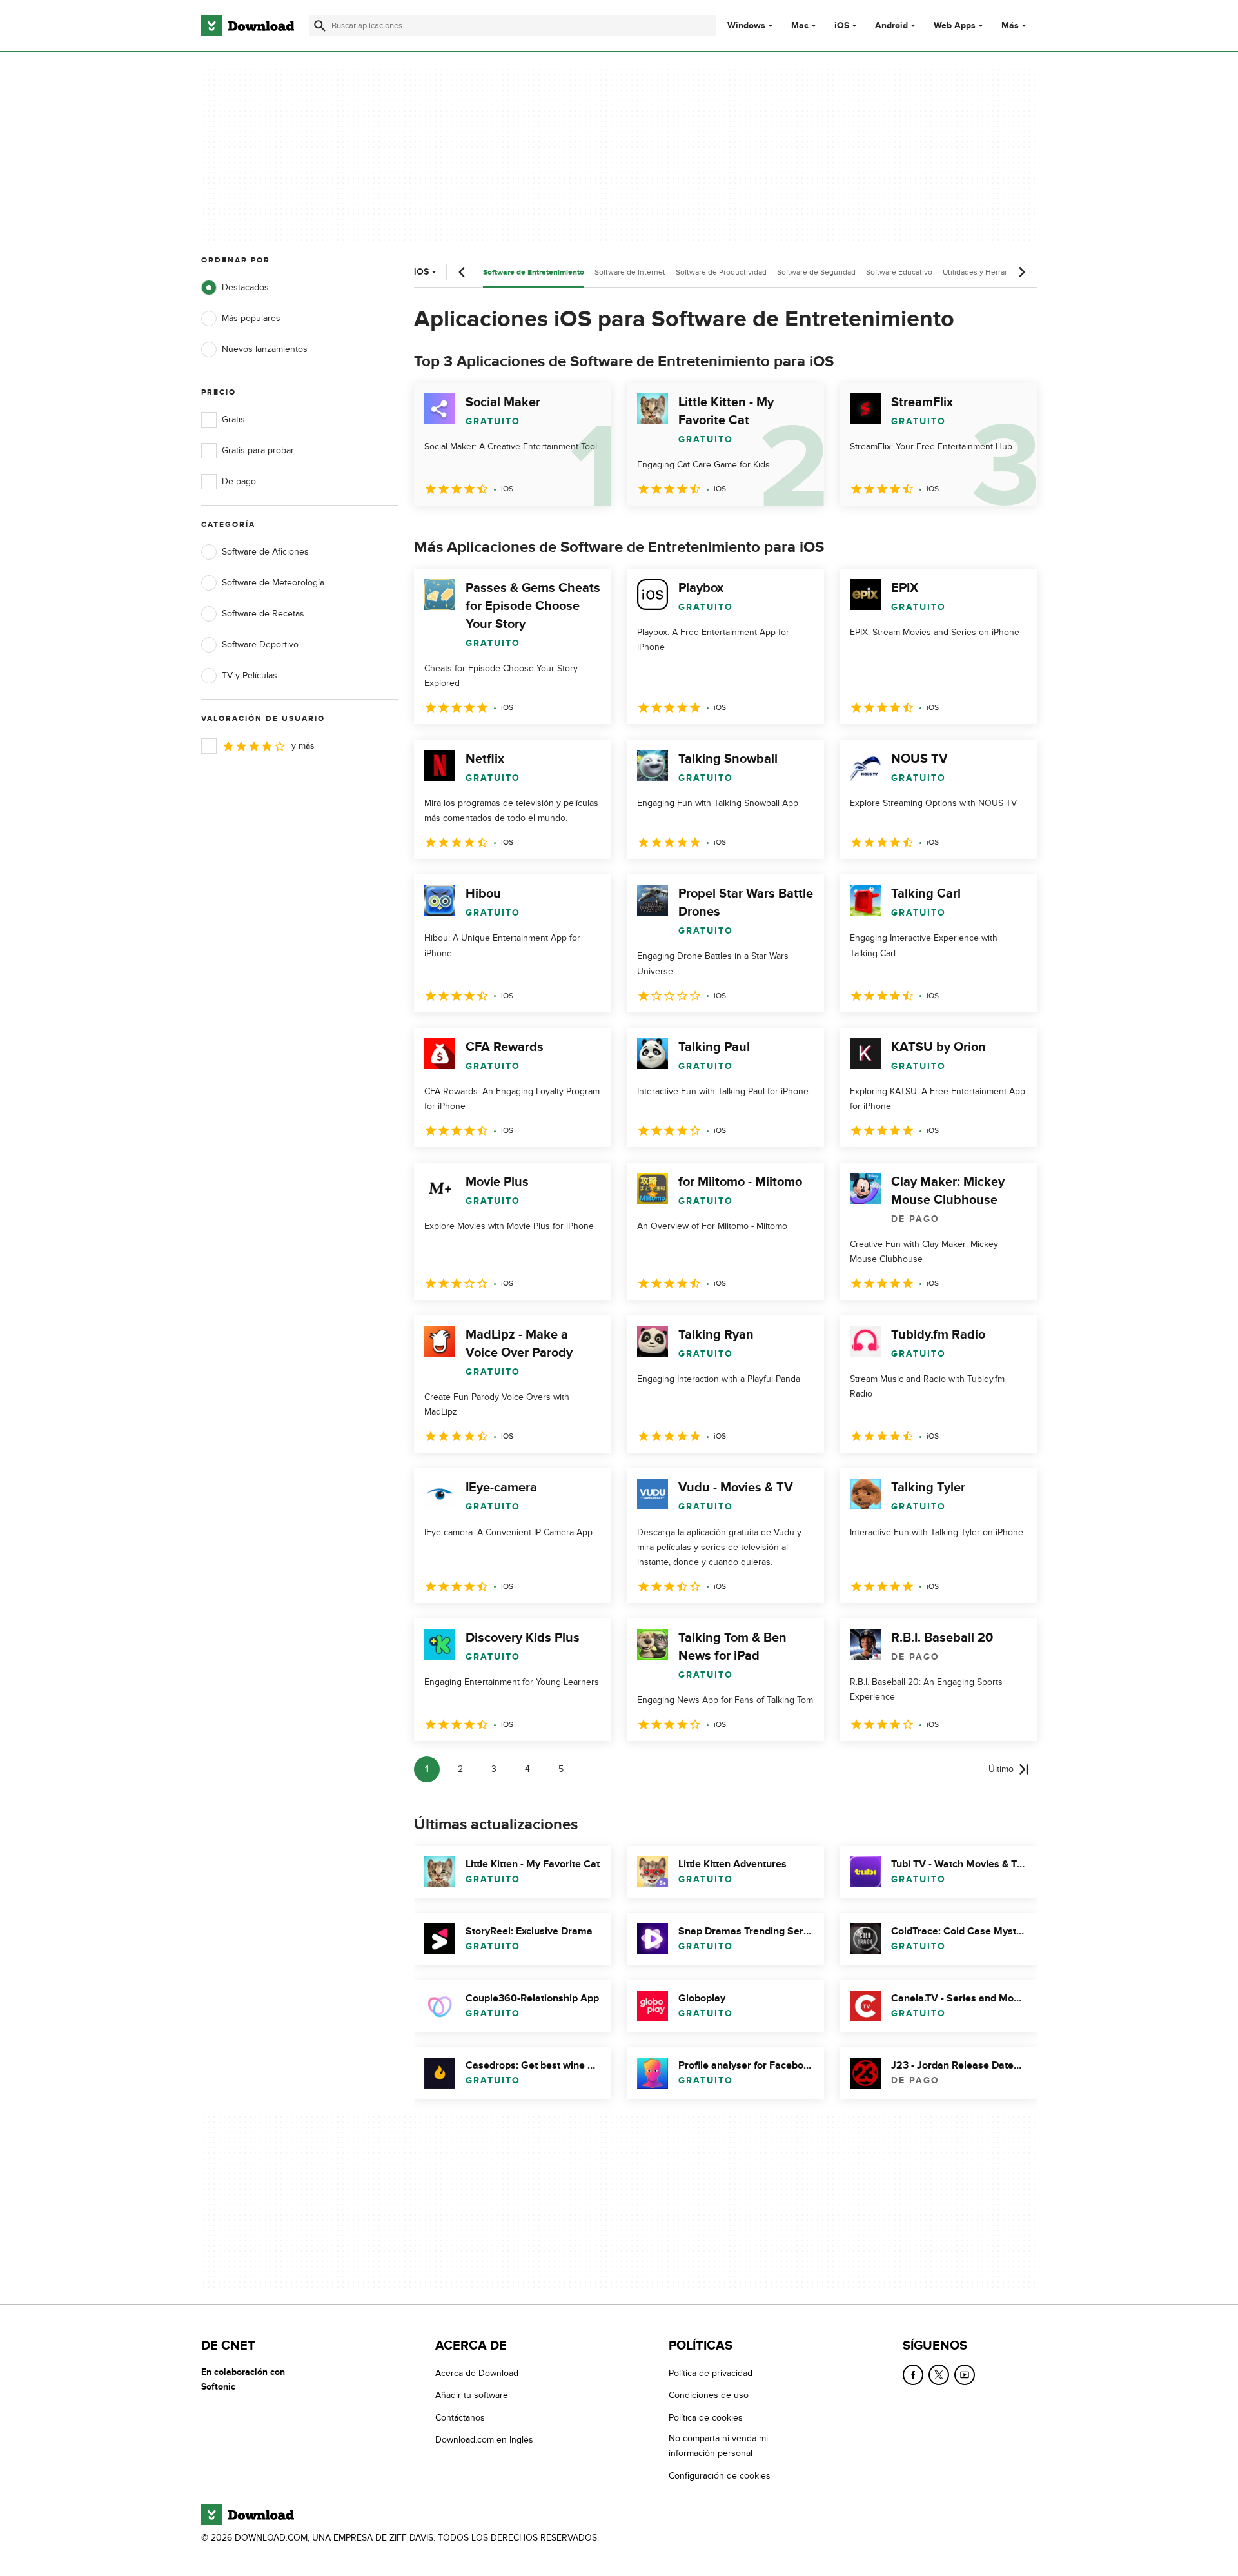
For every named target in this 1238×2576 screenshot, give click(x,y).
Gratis (233, 419)
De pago (239, 481)
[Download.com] (248, 26)
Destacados (245, 287)
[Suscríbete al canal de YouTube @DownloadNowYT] (965, 2375)
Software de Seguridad (816, 272)
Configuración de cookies (720, 2475)
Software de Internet (630, 272)
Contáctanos (460, 2417)
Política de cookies (706, 2417)
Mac (800, 26)
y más (303, 746)
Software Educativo (899, 272)
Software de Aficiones (265, 552)
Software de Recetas (263, 614)
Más (1010, 25)
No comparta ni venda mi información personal (718, 2446)
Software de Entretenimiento (534, 272)
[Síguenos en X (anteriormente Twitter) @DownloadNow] (939, 2375)
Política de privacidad (711, 2373)
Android (891, 26)
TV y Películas (250, 675)
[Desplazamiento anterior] (462, 272)
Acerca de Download (477, 2373)
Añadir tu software (472, 2395)
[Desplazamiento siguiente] (1021, 272)
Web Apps (955, 26)
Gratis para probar (258, 450)
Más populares (251, 318)
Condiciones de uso (709, 2395)
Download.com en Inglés (484, 2440)
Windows (746, 26)
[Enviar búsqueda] (320, 26)
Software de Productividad (721, 272)
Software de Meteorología (273, 583)
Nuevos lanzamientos (265, 349)
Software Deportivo (260, 644)
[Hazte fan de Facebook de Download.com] (913, 2375)
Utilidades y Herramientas (987, 272)
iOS (842, 26)
